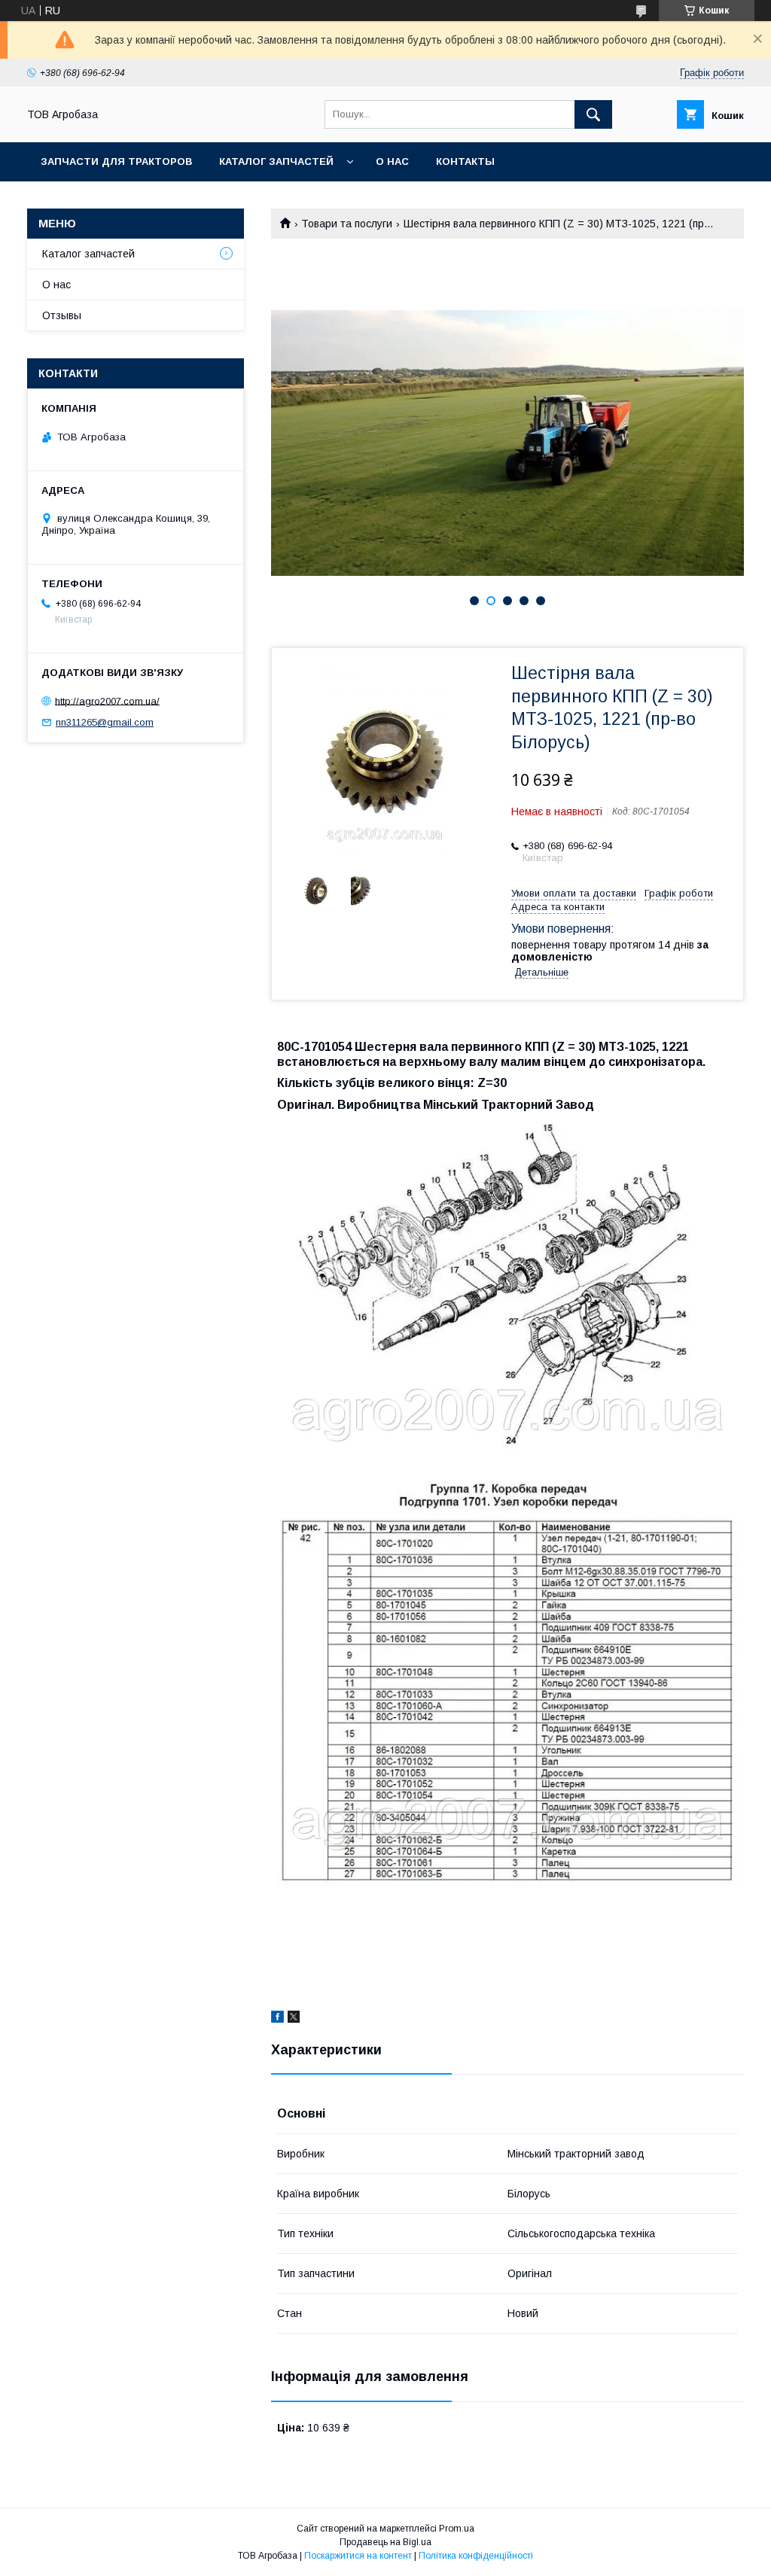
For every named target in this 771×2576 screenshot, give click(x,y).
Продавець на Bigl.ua (385, 2542)
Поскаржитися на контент (358, 2556)
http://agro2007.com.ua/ (107, 700)
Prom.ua (457, 2529)
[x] (294, 2019)
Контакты (465, 161)
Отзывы (62, 315)
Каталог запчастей (276, 161)
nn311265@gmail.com (105, 722)
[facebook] (277, 2019)
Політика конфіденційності (476, 2556)
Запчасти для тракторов (116, 161)
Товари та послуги (347, 224)
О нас (392, 161)
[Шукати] (593, 114)
